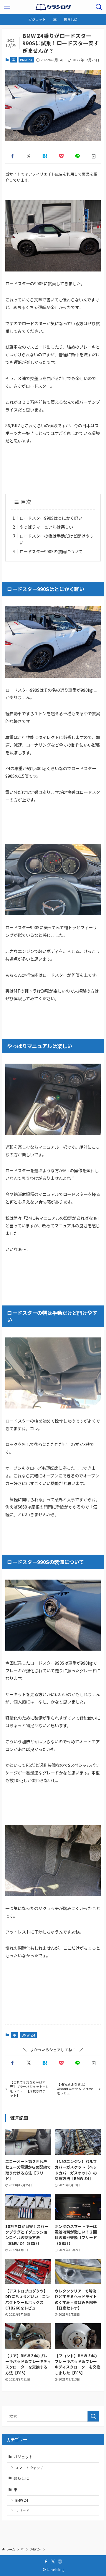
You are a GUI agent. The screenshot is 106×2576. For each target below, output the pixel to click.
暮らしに (21, 2478)
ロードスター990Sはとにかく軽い (51, 518)
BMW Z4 (26, 60)
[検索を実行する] (93, 2416)
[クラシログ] (53, 7)
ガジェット (23, 2457)
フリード (22, 2510)
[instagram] (60, 2562)
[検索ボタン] (99, 7)
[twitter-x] (53, 2562)
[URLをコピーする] (94, 156)
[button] (12, 156)
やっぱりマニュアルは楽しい (46, 527)
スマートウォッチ (29, 2468)
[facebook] (46, 2562)
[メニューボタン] (7, 7)
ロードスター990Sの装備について (51, 551)
